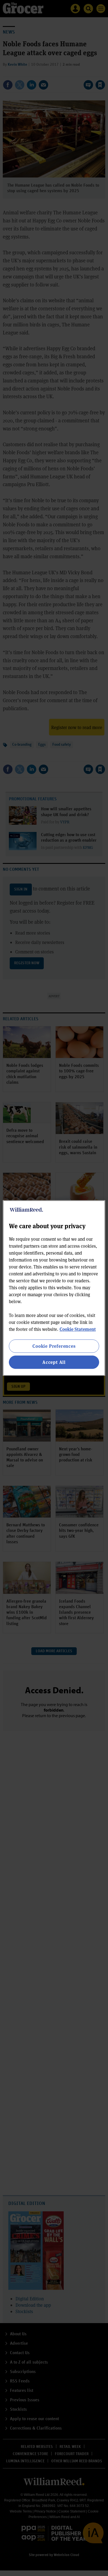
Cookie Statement (78, 1329)
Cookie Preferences (54, 1346)
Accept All (54, 1362)
